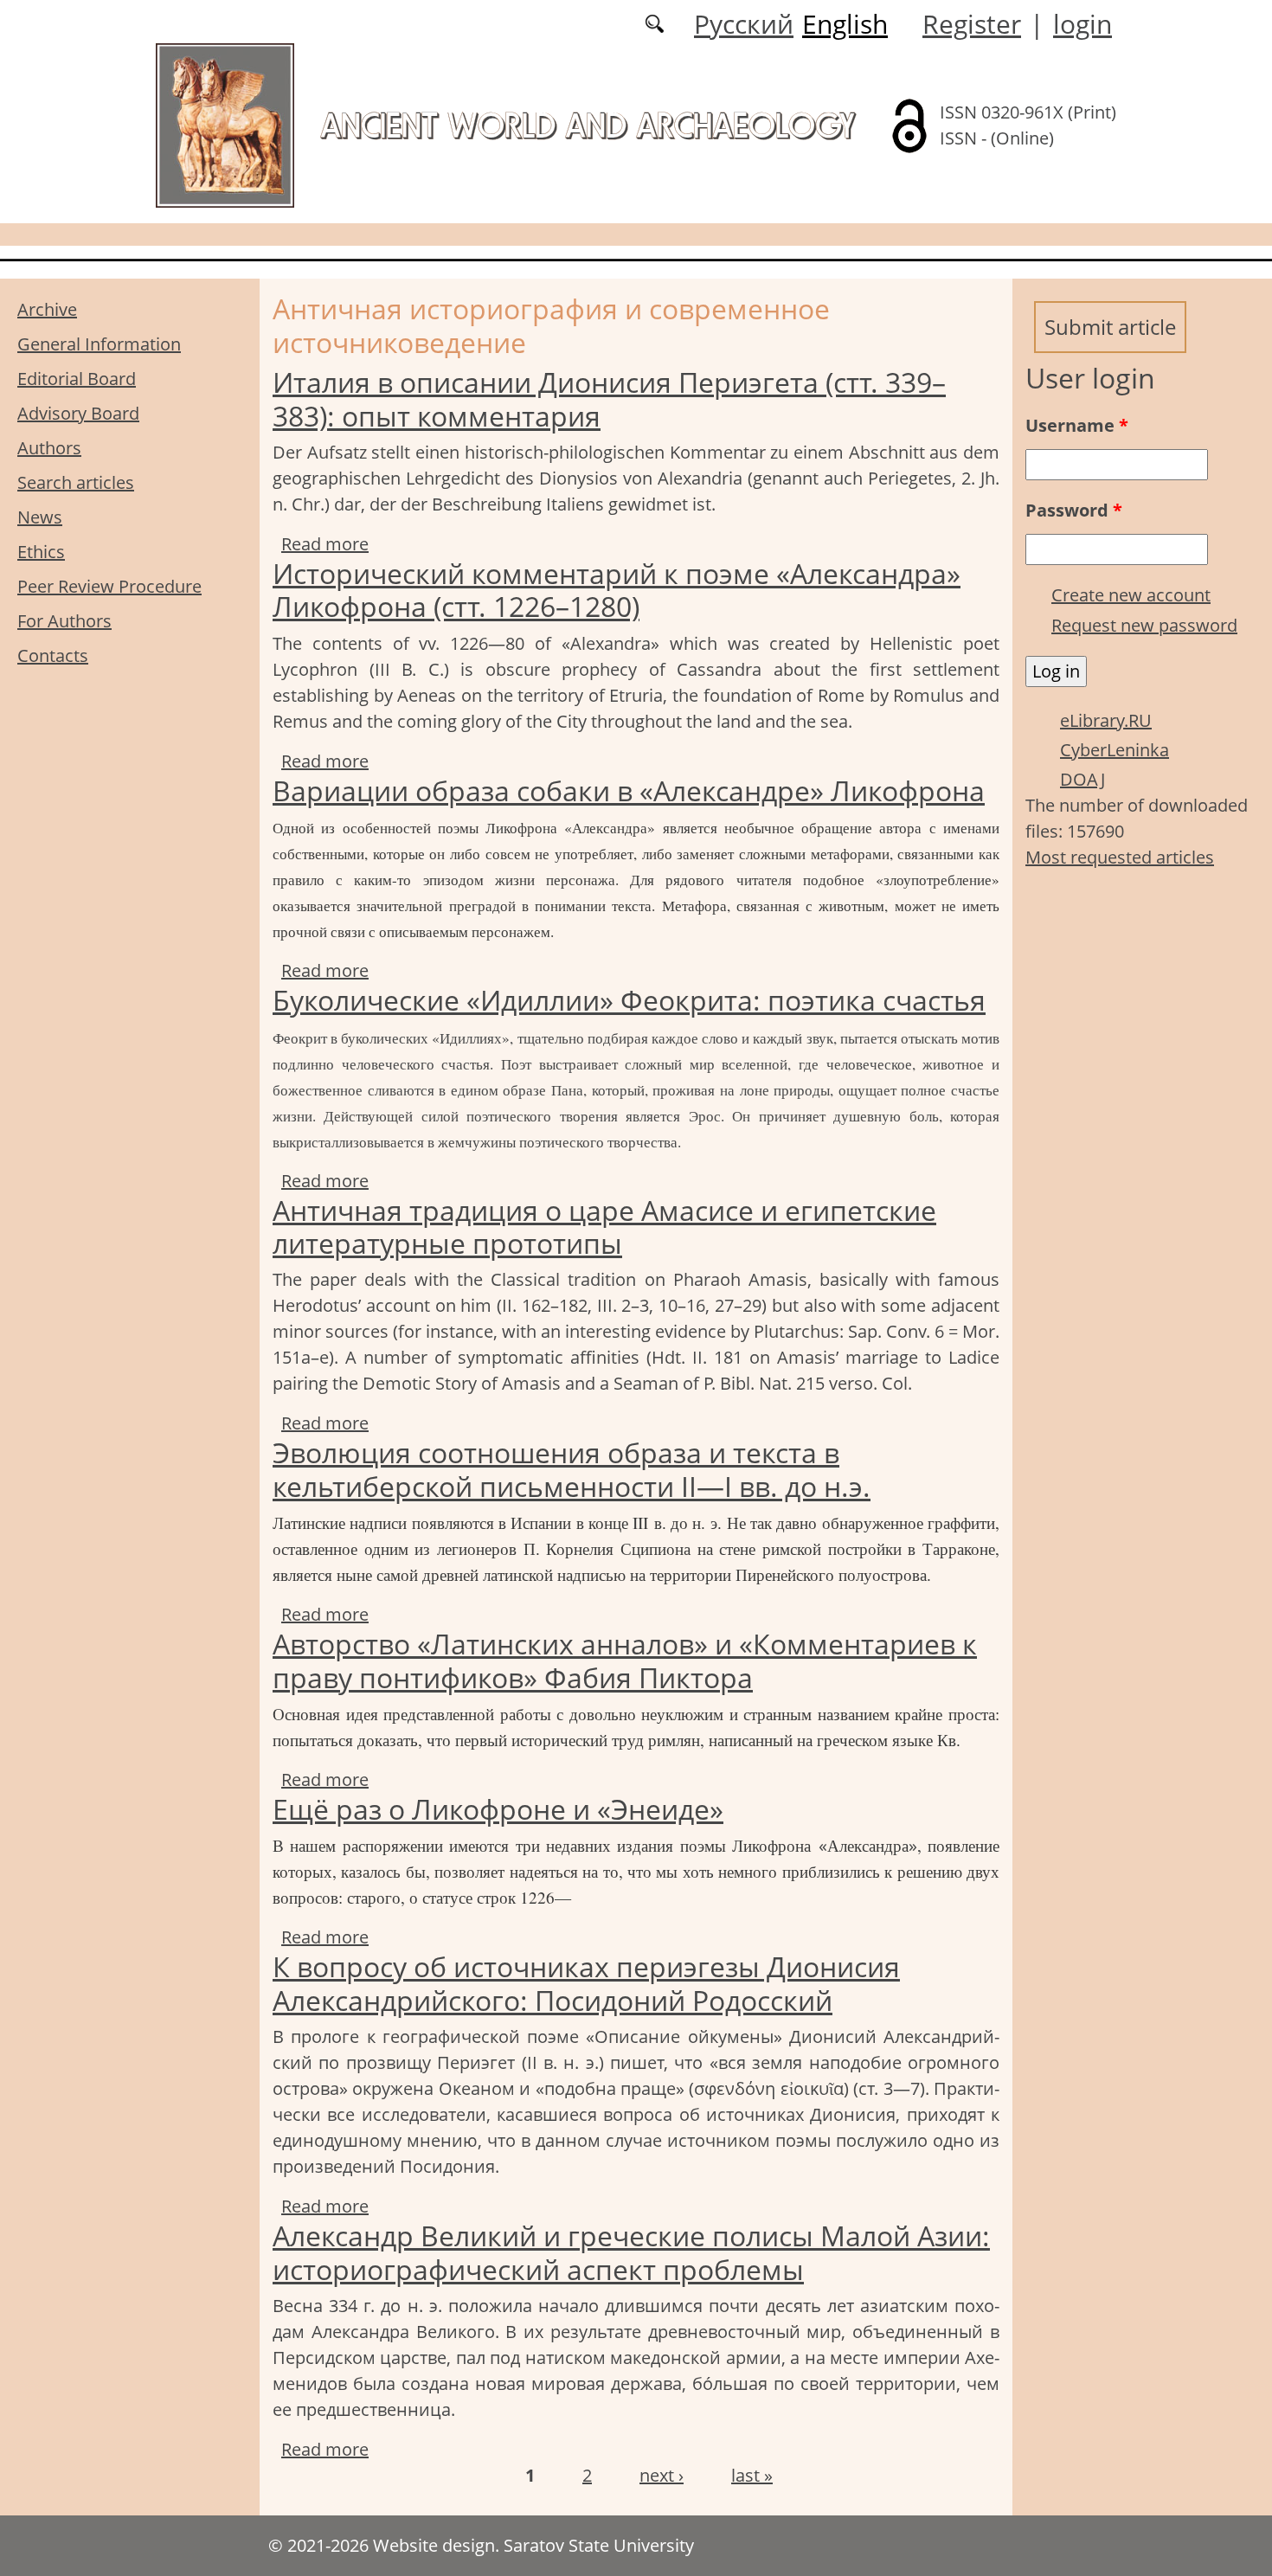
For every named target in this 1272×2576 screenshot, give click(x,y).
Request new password (1144, 625)
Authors (49, 448)
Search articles (76, 482)
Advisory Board (78, 413)
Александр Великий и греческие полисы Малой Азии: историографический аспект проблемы (631, 2252)
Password (1074, 510)
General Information (99, 344)
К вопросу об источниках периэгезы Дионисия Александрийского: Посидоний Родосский (586, 1983)
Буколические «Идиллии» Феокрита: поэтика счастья (629, 1000)
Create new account (1131, 595)
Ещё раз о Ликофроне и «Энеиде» (498, 1809)
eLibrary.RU (1106, 720)
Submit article (1110, 327)
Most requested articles (1120, 857)
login (1082, 24)
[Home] (225, 124)
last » (752, 2475)
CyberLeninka (1115, 750)
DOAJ (1082, 779)
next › (662, 2475)
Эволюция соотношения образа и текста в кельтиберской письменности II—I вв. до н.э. (572, 1469)
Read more (325, 544)
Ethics (41, 552)
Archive (47, 309)
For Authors (64, 621)
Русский (744, 24)
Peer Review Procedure (109, 586)
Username (1077, 425)
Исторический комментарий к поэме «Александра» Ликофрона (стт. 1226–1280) (617, 590)
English (845, 24)
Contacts (53, 655)
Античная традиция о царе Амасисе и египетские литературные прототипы (604, 1227)
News (40, 517)
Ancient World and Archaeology (588, 125)
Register (972, 24)
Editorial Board (77, 379)
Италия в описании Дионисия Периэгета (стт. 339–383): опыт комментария (609, 398)
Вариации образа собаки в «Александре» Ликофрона (629, 790)
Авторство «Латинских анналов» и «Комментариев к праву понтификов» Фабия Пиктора (625, 1660)
